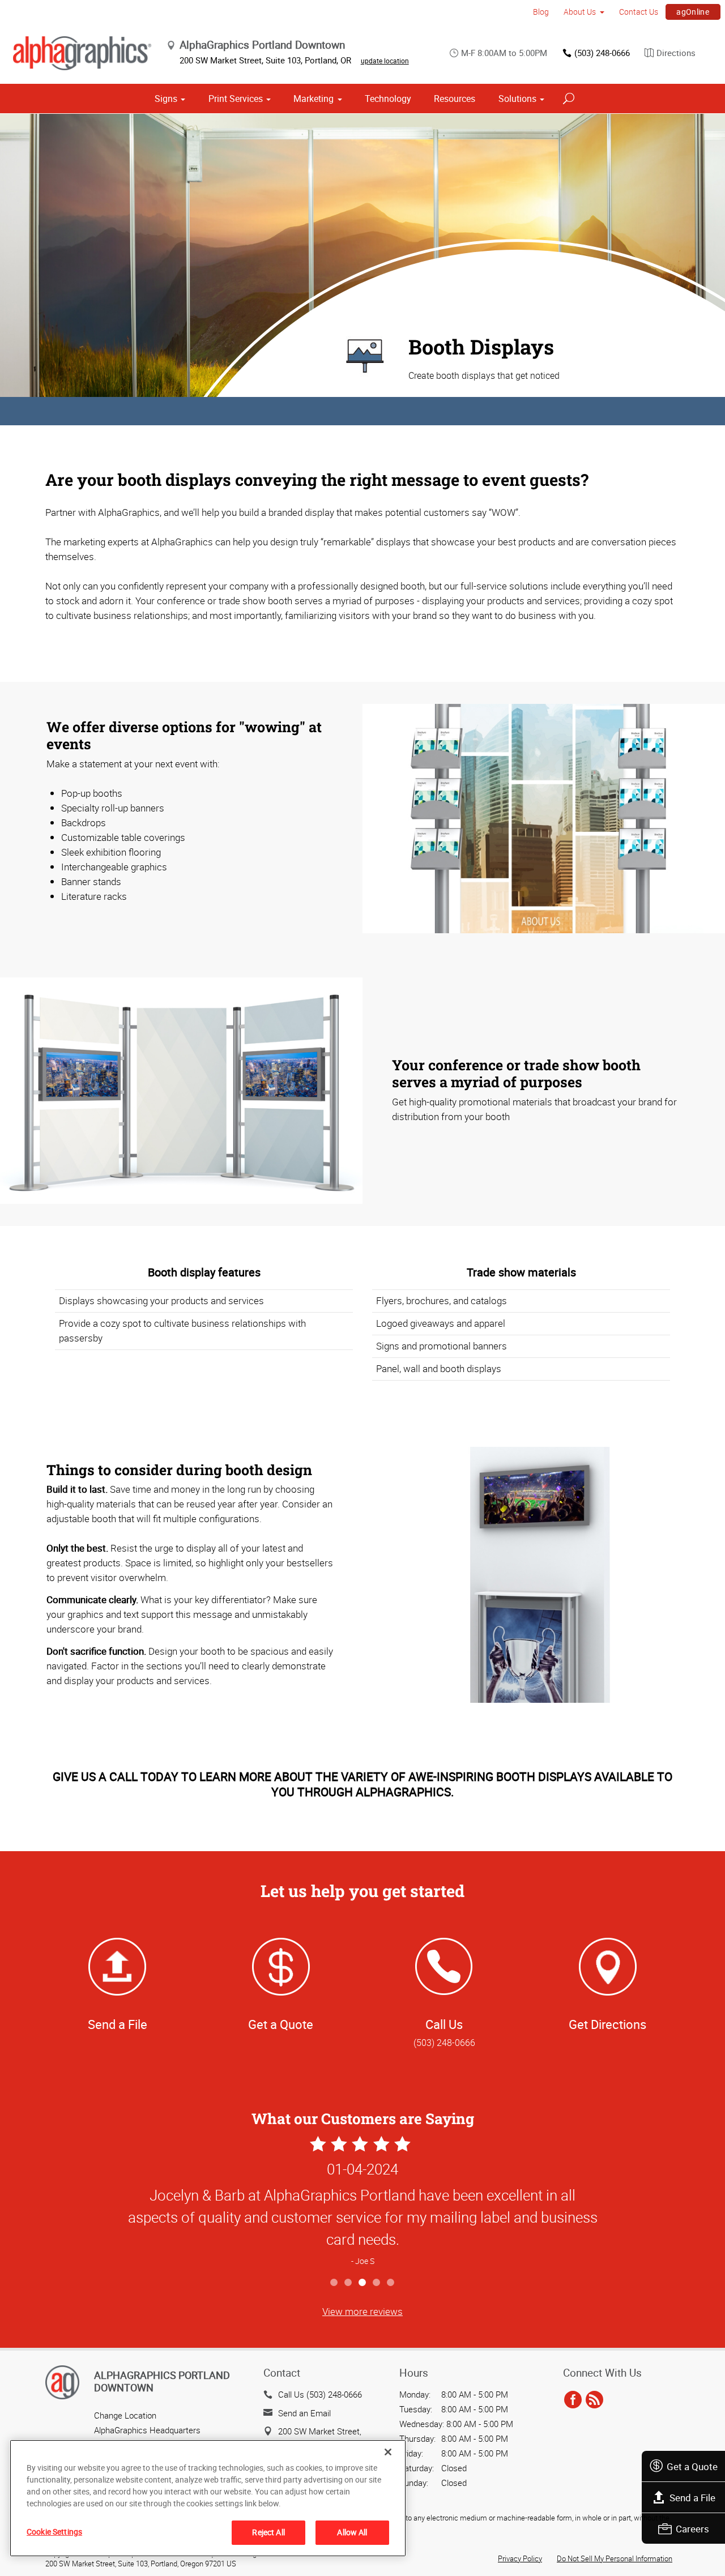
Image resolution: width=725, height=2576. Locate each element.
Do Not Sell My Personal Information (615, 2558)
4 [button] (377, 2283)
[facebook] (573, 2400)
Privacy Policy (520, 2558)
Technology (388, 99)
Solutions (517, 99)
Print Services (236, 99)
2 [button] (349, 2283)
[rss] (594, 2400)
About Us (580, 12)
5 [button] (391, 2283)
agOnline (693, 12)
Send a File (692, 2498)
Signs (166, 99)
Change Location (125, 2415)
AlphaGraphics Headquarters (147, 2430)
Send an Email (304, 2413)
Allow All (352, 2532)
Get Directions (607, 2024)
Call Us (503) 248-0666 (320, 2394)
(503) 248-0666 (602, 53)
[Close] (388, 2452)
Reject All (268, 2532)
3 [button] (363, 2283)
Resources (455, 99)
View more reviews (362, 2311)
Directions (676, 53)
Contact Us (639, 12)
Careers (692, 2529)
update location (385, 61)
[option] (362, 2203)
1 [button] (334, 2283)
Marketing (314, 99)
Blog (541, 12)
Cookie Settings (54, 2532)
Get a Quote (692, 2466)
